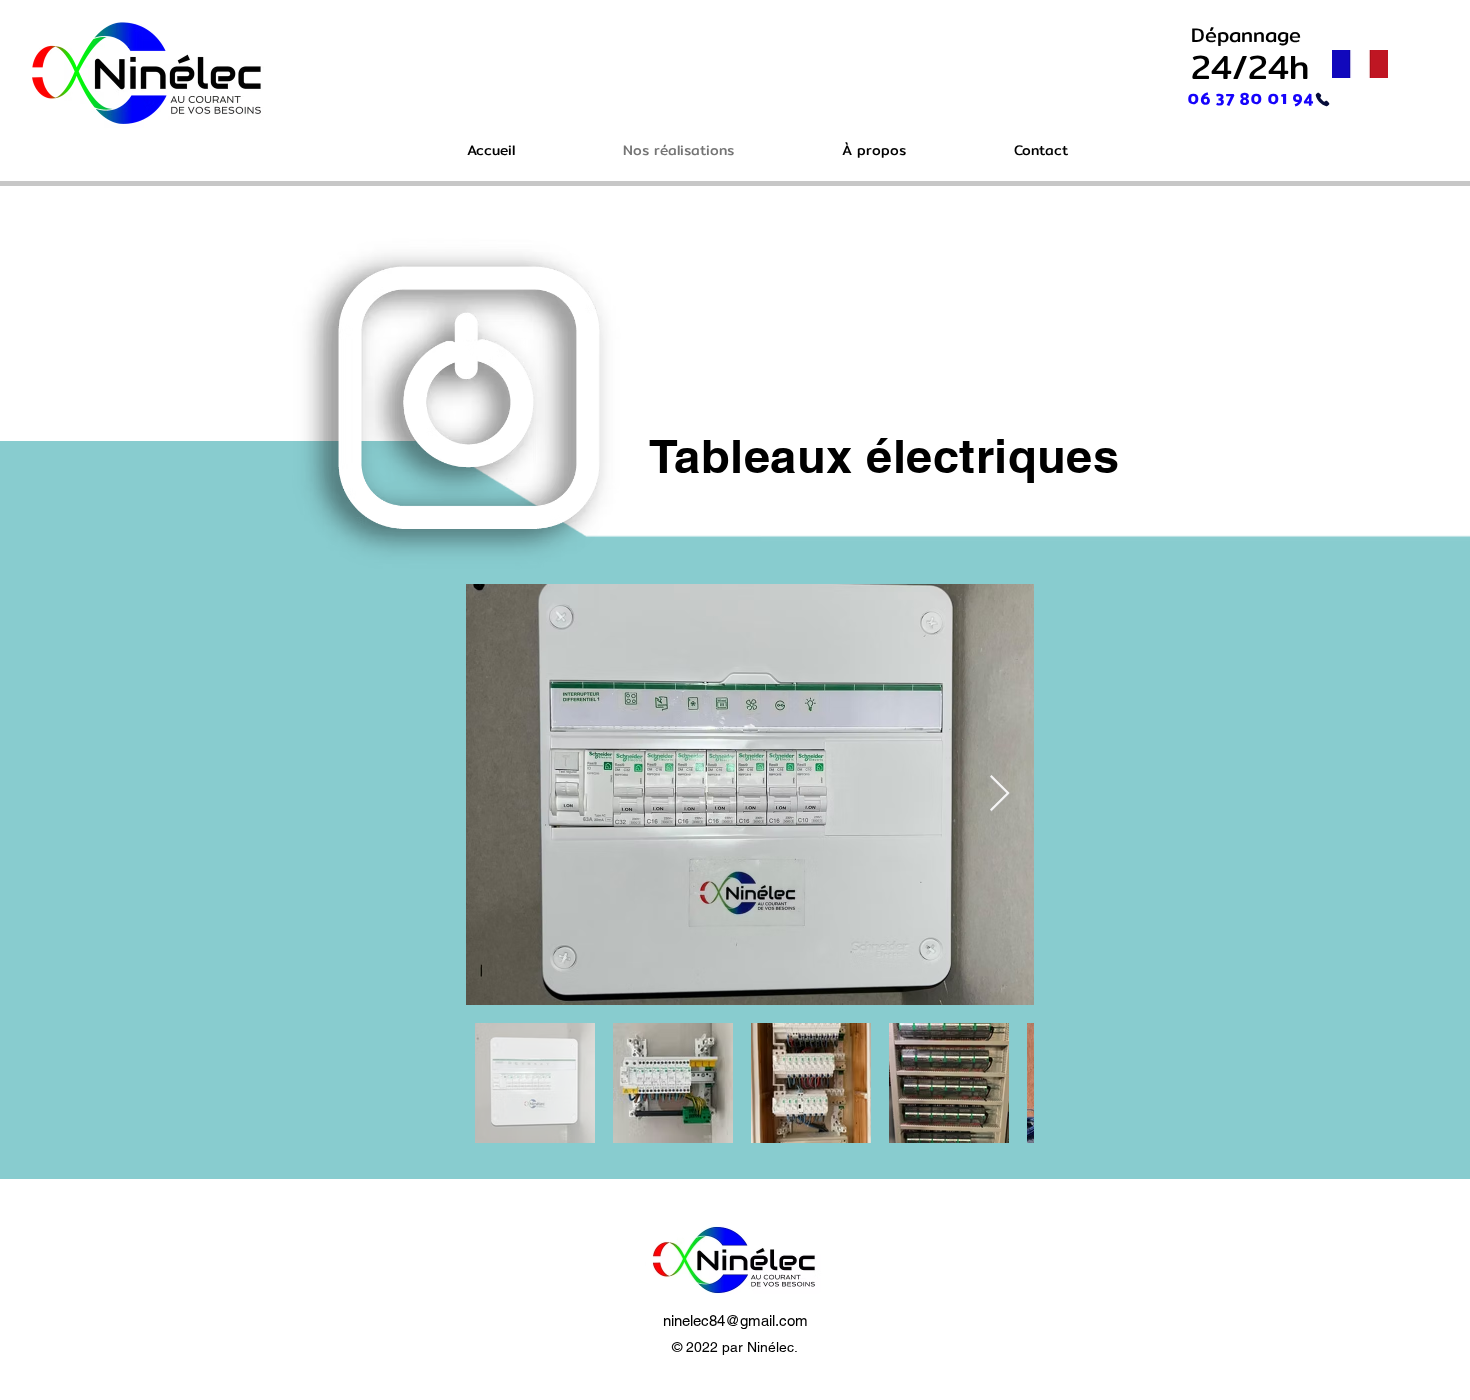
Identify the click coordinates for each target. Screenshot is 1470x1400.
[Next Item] (999, 794)
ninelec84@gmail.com (735, 1320)
